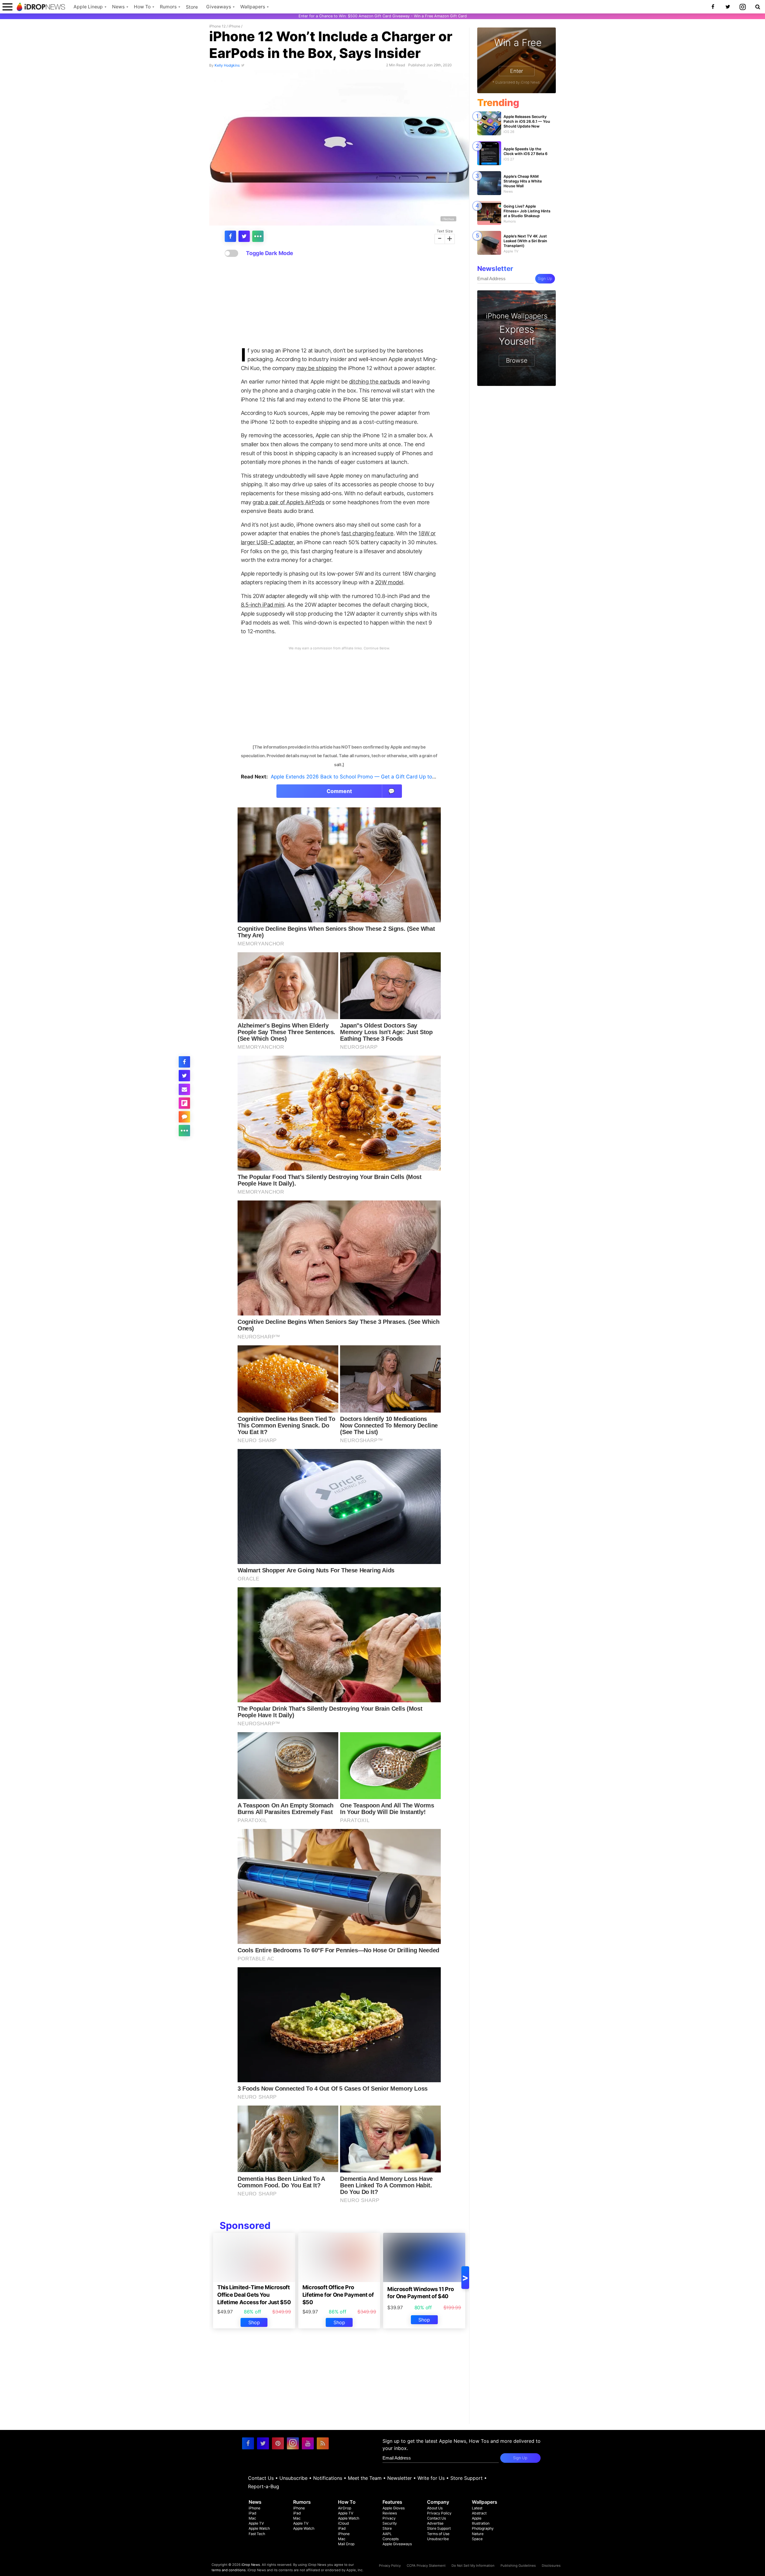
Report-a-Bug (264, 2486)
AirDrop (345, 2508)
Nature (478, 2534)
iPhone (234, 26)
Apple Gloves (394, 2508)
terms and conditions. (229, 2570)
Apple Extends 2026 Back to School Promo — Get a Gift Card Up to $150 (358, 777)
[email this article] (184, 1089)
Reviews (390, 2513)
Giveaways (219, 7)
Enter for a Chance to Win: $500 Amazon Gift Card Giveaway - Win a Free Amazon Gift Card (383, 16)
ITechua (448, 219)
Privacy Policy (439, 2513)
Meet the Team (365, 2478)
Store (192, 7)
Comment (361, 791)
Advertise (435, 2523)
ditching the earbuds (375, 381)
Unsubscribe (293, 2478)
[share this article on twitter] (244, 236)
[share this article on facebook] (230, 236)
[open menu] (7, 7)
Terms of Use (438, 2534)
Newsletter (400, 2478)
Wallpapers (253, 7)
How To (142, 7)
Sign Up (545, 279)
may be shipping (317, 368)
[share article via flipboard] (184, 1103)
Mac (252, 2518)
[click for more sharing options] (258, 236)
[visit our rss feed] (323, 2443)
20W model (389, 582)
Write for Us (431, 2478)
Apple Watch (259, 2528)
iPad (253, 2513)
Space (477, 2539)
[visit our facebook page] (248, 2443)
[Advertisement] (339, 302)
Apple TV (256, 2523)
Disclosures (551, 2566)
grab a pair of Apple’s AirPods (288, 502)
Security (390, 2523)
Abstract (479, 2513)
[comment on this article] (184, 1117)
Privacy (389, 2518)
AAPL (387, 2534)
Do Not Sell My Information (473, 2566)
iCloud (344, 2523)
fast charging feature (367, 533)
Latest (477, 2508)
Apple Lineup (88, 7)
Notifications (328, 2478)
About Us (435, 2508)
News (118, 7)
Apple (477, 2518)
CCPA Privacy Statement (426, 2566)
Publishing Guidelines (518, 2566)
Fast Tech (257, 2534)
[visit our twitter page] (263, 2443)
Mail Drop (346, 2544)
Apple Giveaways (397, 2544)
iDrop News (251, 2565)
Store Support (466, 2478)
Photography (483, 2528)
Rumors (168, 7)
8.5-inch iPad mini (263, 605)
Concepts (391, 2539)
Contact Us (261, 2478)
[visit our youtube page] (308, 2443)
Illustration (481, 2523)
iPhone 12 (217, 26)
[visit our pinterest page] (278, 2443)
